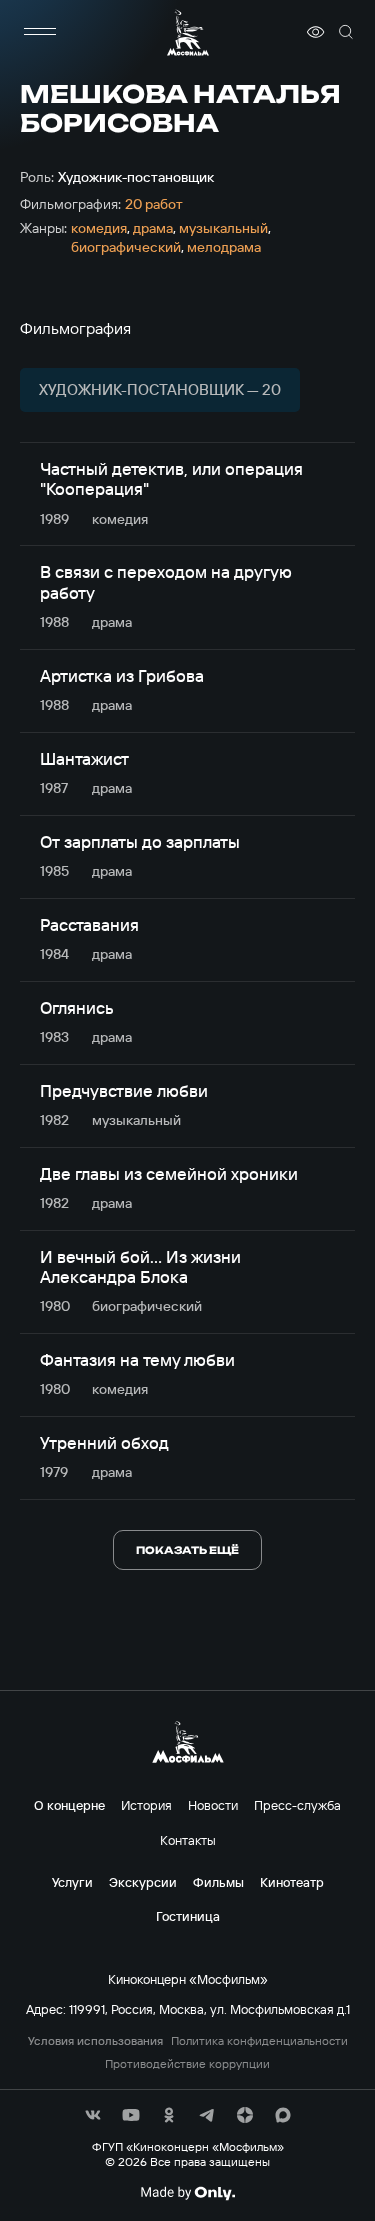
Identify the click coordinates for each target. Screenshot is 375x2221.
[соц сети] (93, 2115)
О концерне (69, 1805)
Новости (213, 1805)
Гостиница (188, 1916)
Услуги (72, 1882)
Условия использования (95, 2041)
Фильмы (218, 1882)
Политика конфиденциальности (259, 2041)
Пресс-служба (297, 1805)
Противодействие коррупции (187, 2064)
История (146, 1805)
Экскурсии (143, 1882)
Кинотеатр (292, 1882)
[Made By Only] (187, 2193)
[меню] (40, 32)
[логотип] (188, 32)
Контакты (188, 1840)
